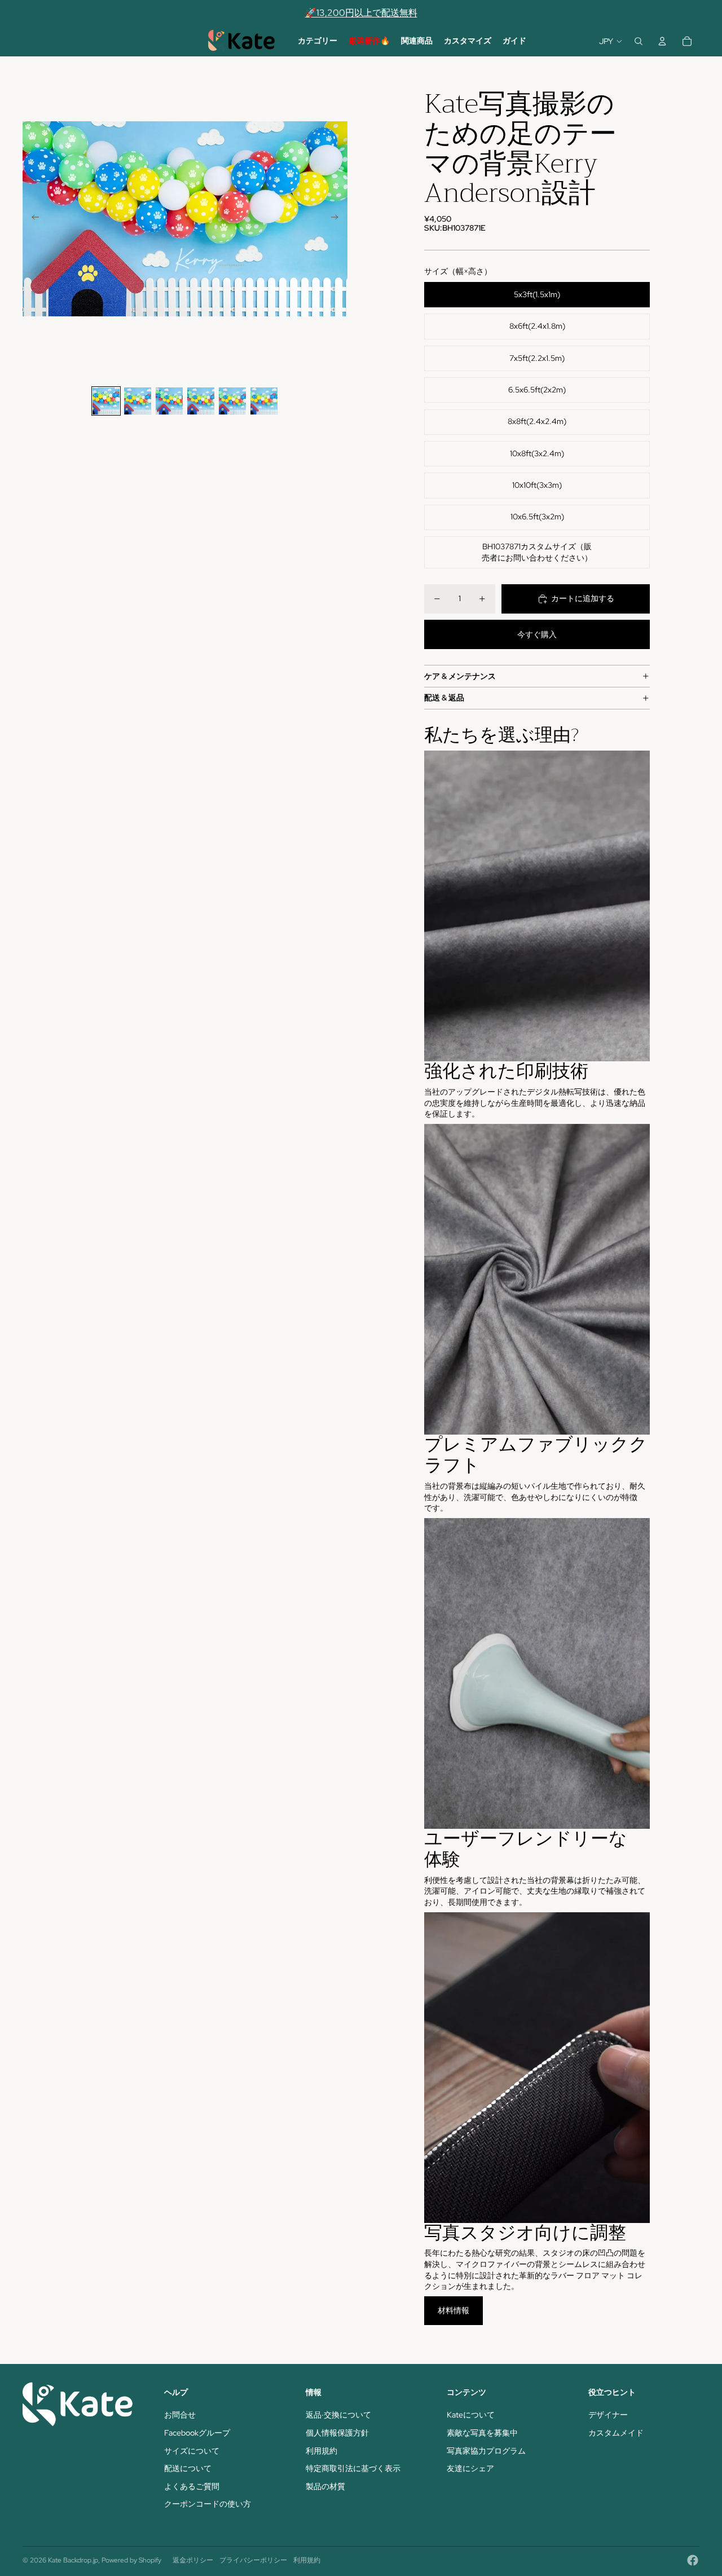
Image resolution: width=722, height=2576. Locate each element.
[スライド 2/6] (138, 401)
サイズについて (192, 2451)
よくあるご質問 (192, 2486)
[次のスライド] (338, 219)
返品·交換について (338, 2415)
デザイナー (608, 2415)
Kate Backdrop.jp (73, 2560)
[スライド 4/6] (201, 401)
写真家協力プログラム (486, 2451)
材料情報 (454, 2310)
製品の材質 (325, 2486)
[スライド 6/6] (264, 401)
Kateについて (471, 2415)
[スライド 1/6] (106, 401)
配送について (188, 2468)
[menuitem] (318, 41)
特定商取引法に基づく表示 (353, 2468)
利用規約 (322, 2451)
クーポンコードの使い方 (208, 2504)
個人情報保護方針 (337, 2433)
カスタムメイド (616, 2433)
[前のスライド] (32, 219)
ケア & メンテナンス (460, 676)
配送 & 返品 (444, 698)
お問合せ (180, 2415)
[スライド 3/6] (169, 401)
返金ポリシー (193, 2560)
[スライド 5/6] (232, 401)
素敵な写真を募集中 (482, 2433)
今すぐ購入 (537, 634)
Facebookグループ (197, 2433)
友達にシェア (470, 2468)
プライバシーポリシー (253, 2560)
